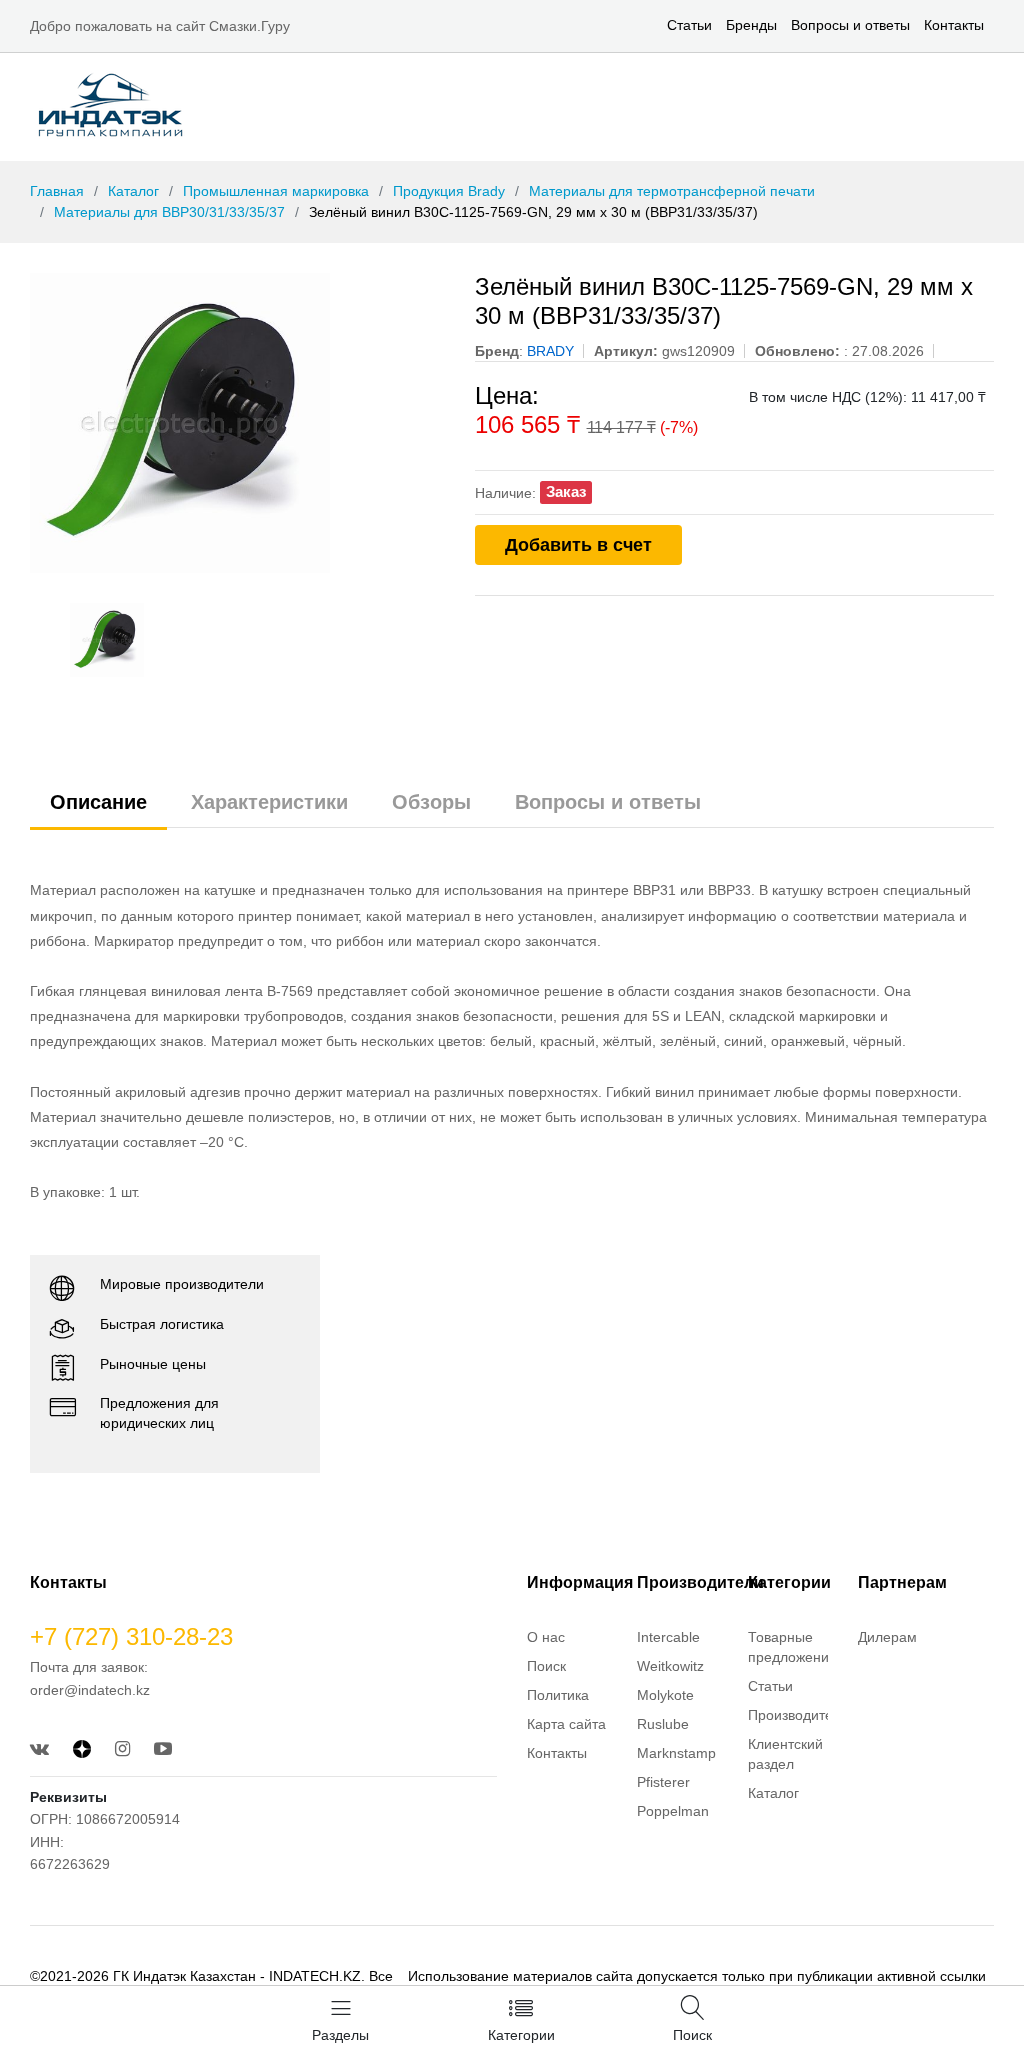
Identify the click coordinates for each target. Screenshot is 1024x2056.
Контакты (954, 25)
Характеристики (269, 802)
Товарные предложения (792, 1647)
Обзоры (431, 802)
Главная (57, 191)
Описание (98, 802)
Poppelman (673, 1811)
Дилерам (887, 1637)
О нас (546, 1637)
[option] (237, 423)
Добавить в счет (578, 545)
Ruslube (663, 1724)
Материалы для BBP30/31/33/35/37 (169, 212)
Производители (798, 1715)
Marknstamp (676, 1753)
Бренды (751, 25)
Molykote (665, 1695)
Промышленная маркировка (276, 191)
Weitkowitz (670, 1666)
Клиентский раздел (785, 1754)
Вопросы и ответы (850, 25)
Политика (558, 1695)
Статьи (689, 25)
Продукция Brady (449, 191)
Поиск (546, 1666)
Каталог (133, 191)
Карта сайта (566, 1724)
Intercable (668, 1637)
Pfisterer (663, 1782)
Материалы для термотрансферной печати (672, 191)
